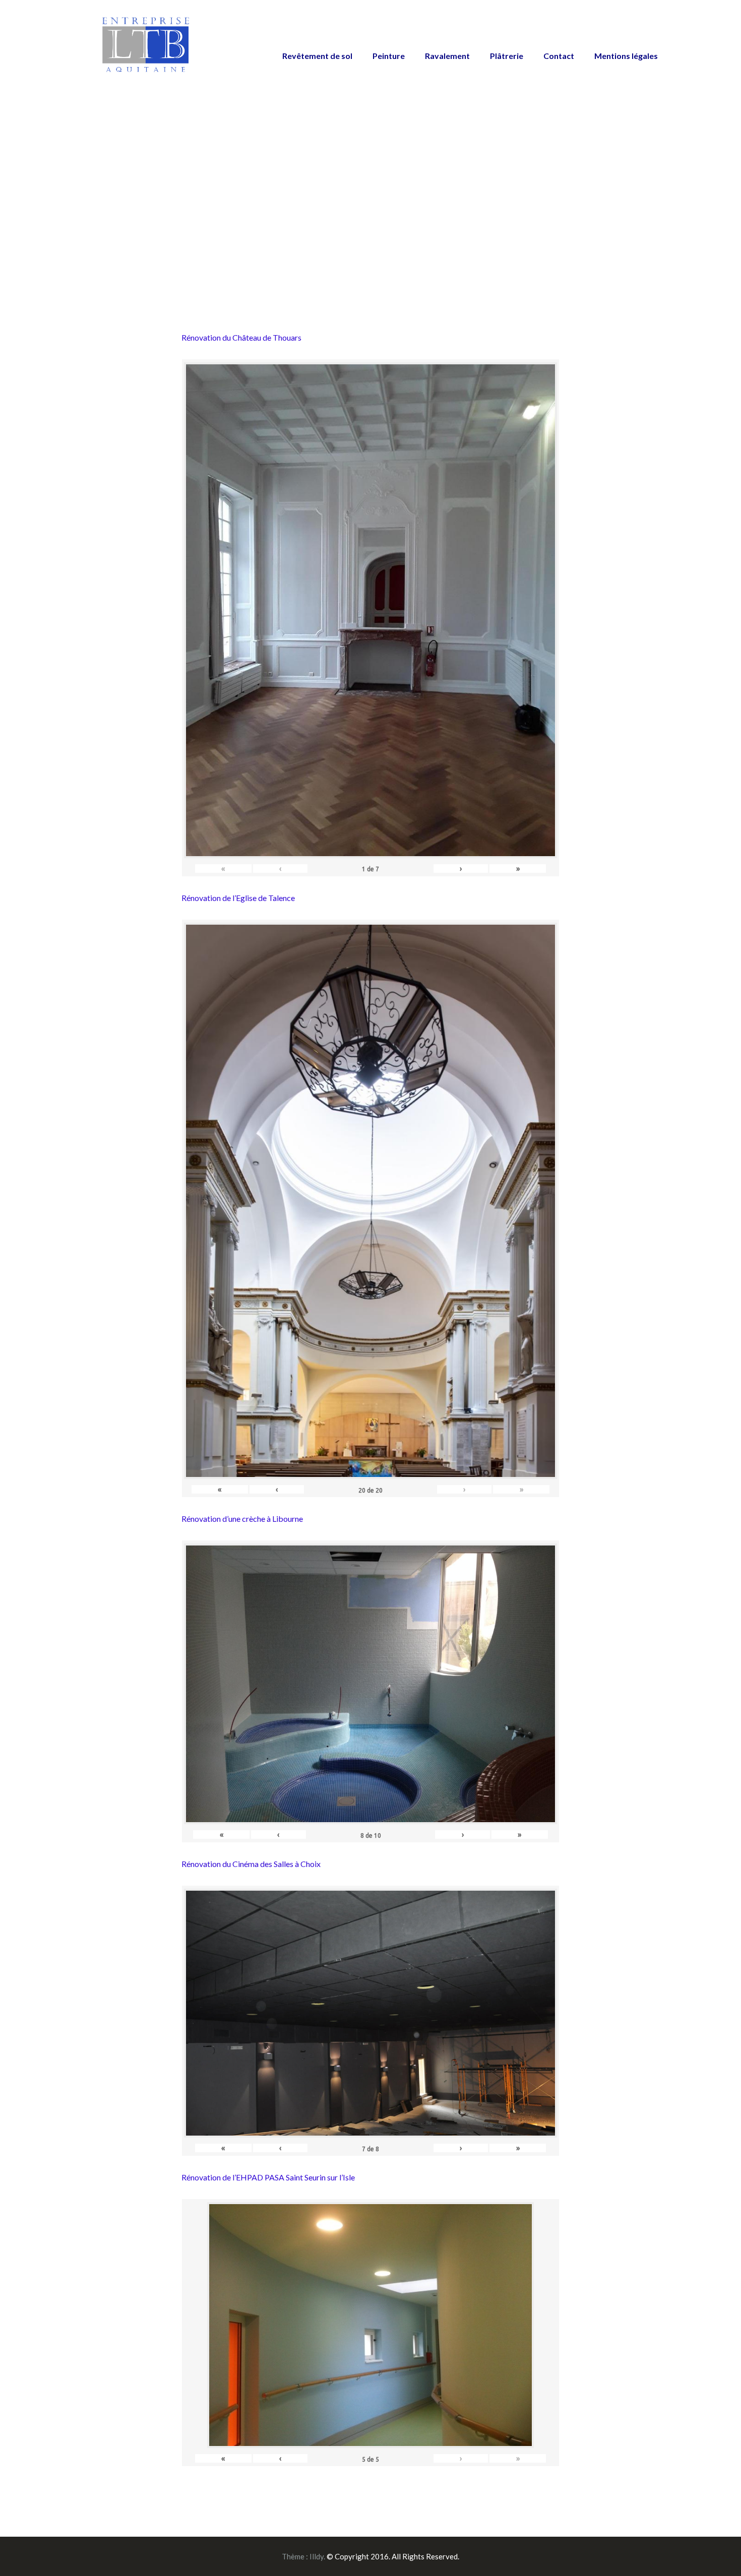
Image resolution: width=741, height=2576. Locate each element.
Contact (559, 56)
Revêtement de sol (317, 56)
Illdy (317, 2556)
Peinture (389, 56)
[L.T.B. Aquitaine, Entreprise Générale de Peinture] (146, 50)
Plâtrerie (507, 56)
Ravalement (447, 56)
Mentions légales (626, 56)
